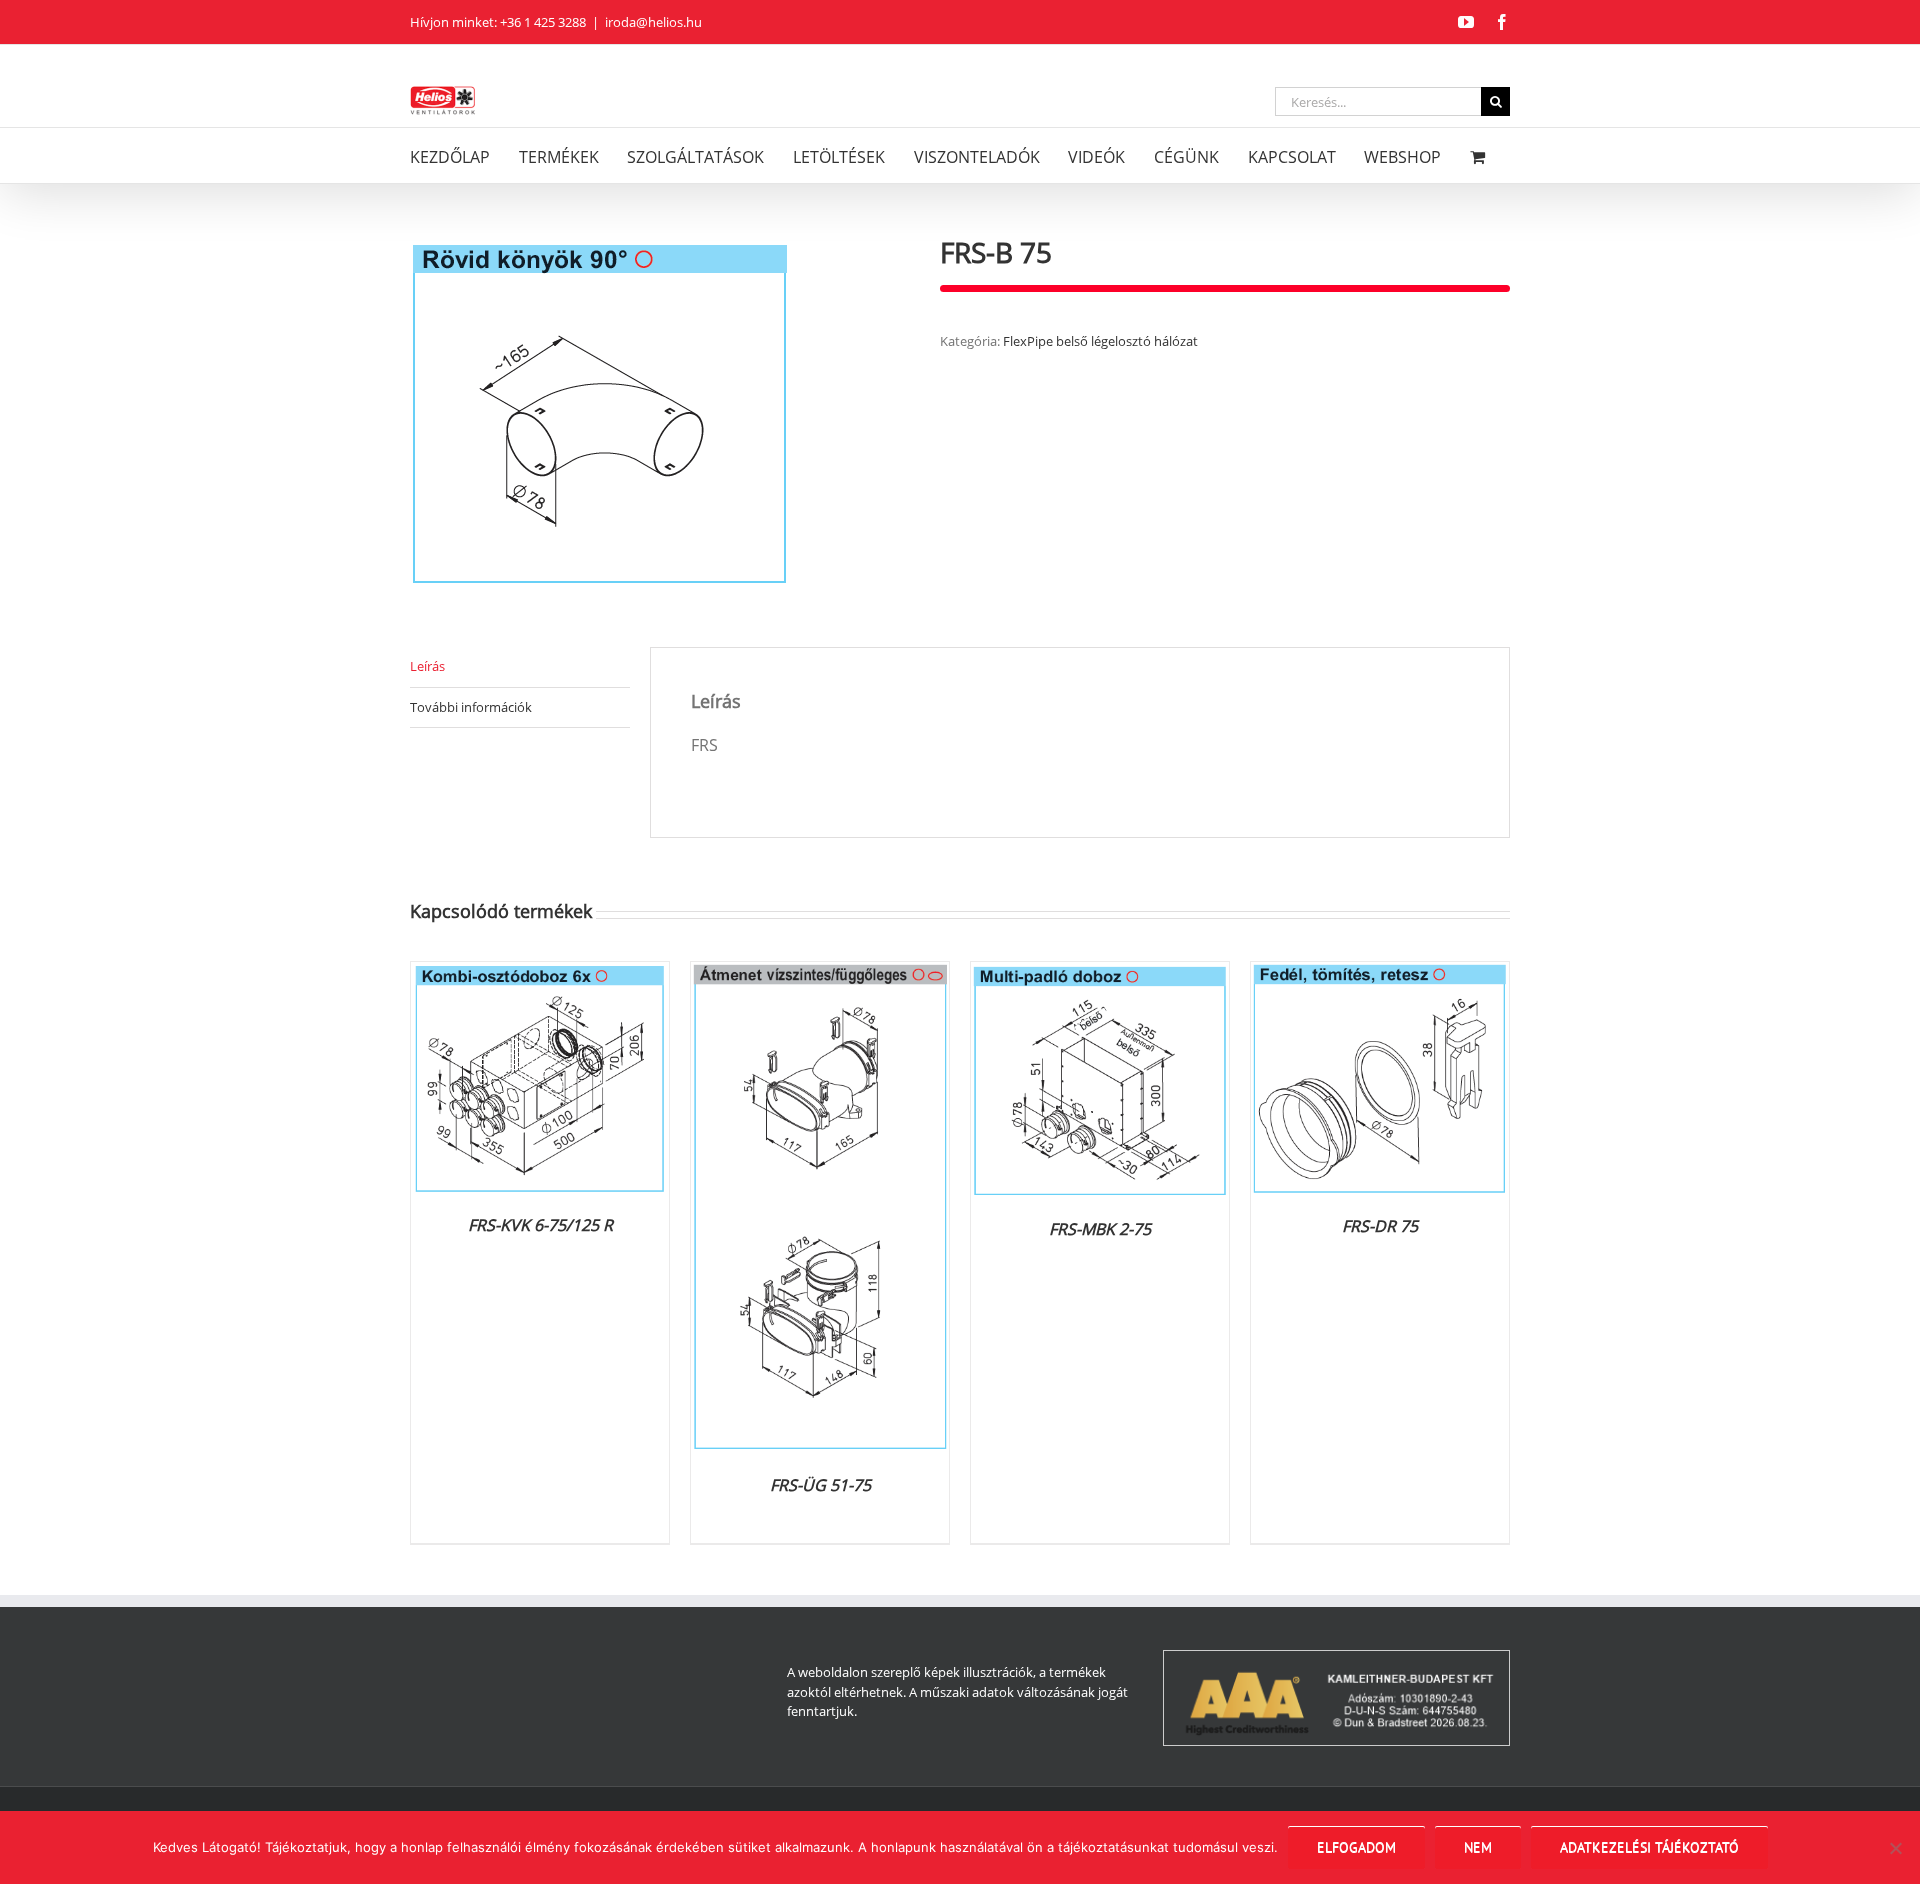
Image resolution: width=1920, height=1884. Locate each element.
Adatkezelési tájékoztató (1649, 1847)
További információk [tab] (471, 707)
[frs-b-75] (660, 413)
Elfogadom (1356, 1847)
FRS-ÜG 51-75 (820, 1485)
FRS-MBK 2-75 (1100, 1229)
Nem (1478, 1847)
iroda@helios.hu (653, 22)
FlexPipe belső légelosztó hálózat (1100, 341)
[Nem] (1895, 1848)
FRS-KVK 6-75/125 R (540, 1225)
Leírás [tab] (427, 666)
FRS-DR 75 (1380, 1226)
